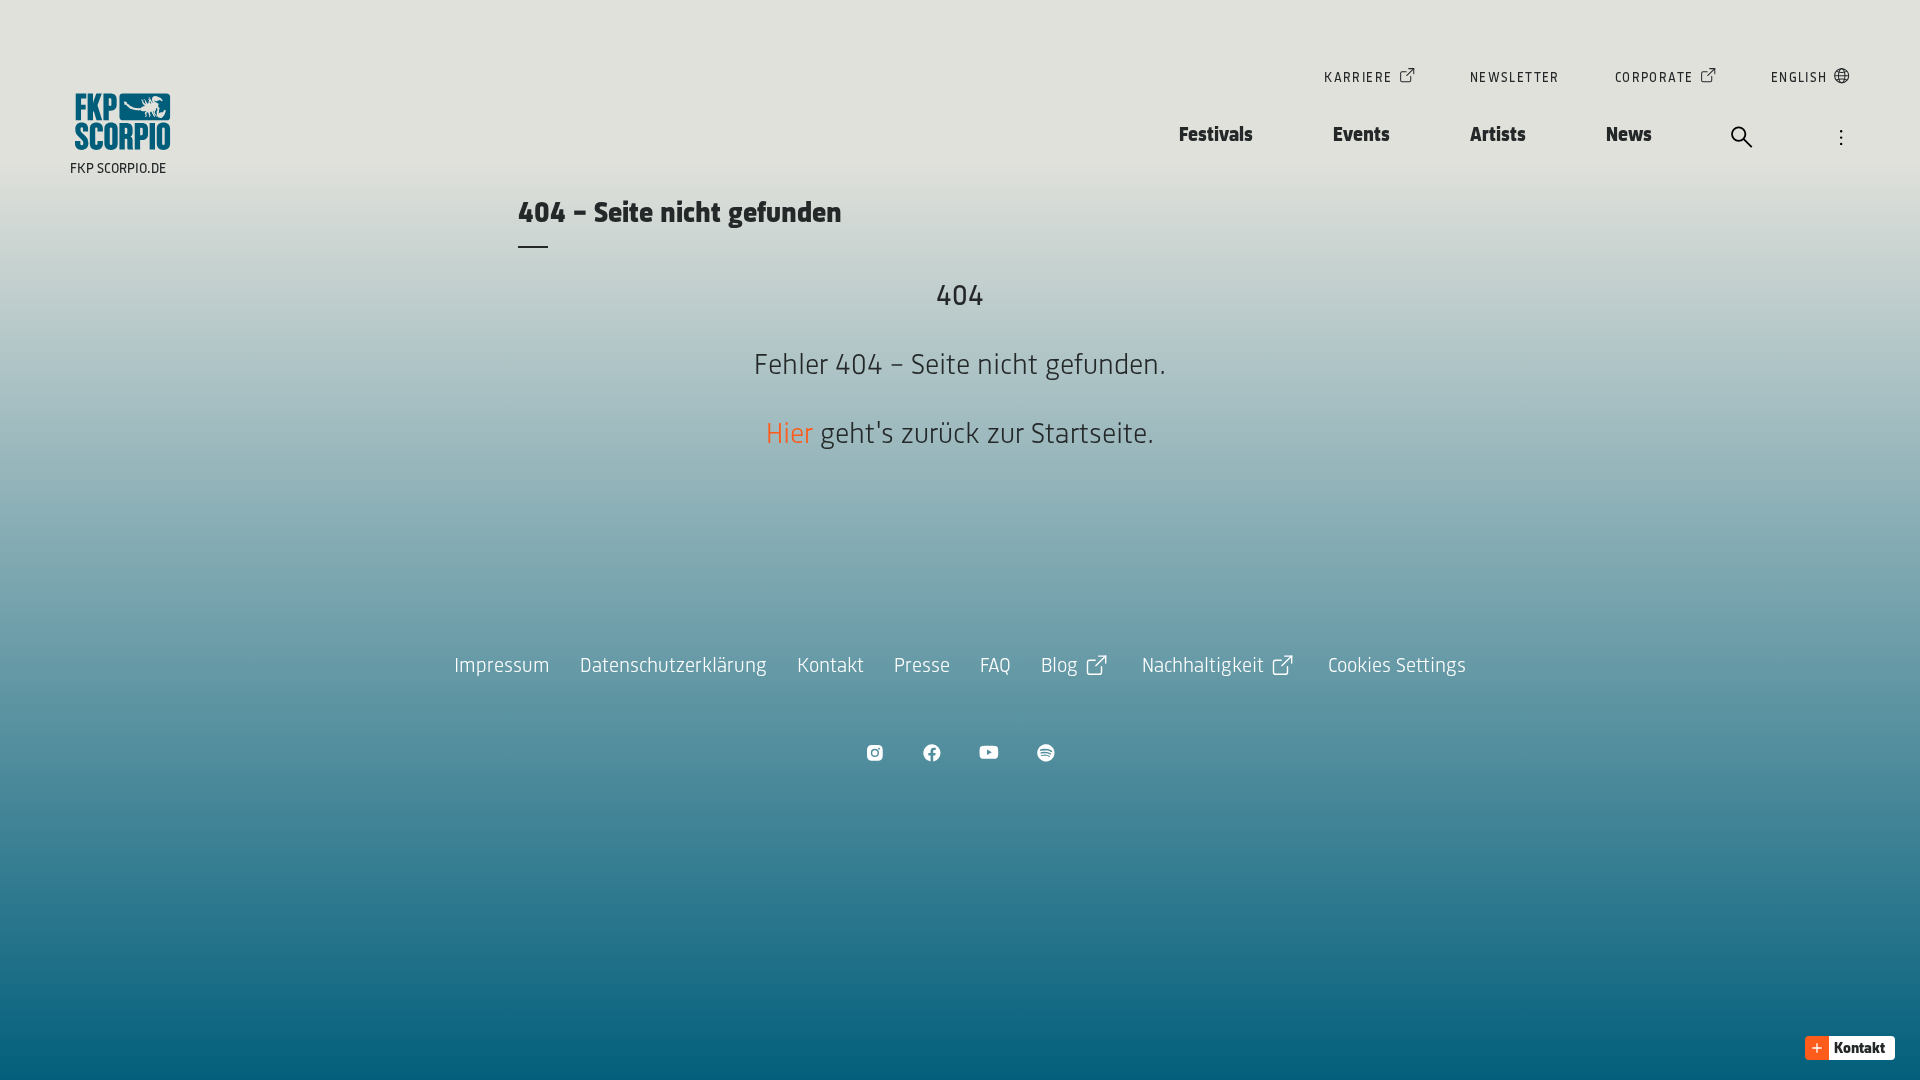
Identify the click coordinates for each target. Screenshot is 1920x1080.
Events (1361, 135)
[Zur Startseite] (123, 121)
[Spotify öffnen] (1045, 752)
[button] (1850, 1048)
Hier (789, 435)
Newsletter (1515, 78)
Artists (1498, 135)
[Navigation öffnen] (1841, 139)
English (1799, 78)
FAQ (995, 666)
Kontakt (830, 666)
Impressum (502, 666)
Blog (1059, 666)
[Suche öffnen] (1742, 139)
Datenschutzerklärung (673, 666)
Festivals (1216, 135)
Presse (922, 666)
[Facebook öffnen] (931, 752)
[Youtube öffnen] (988, 752)
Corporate (1654, 78)
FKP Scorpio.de (118, 169)
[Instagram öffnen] (874, 752)
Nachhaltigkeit (1203, 666)
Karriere (1358, 78)
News (1629, 135)
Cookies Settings (1397, 666)
